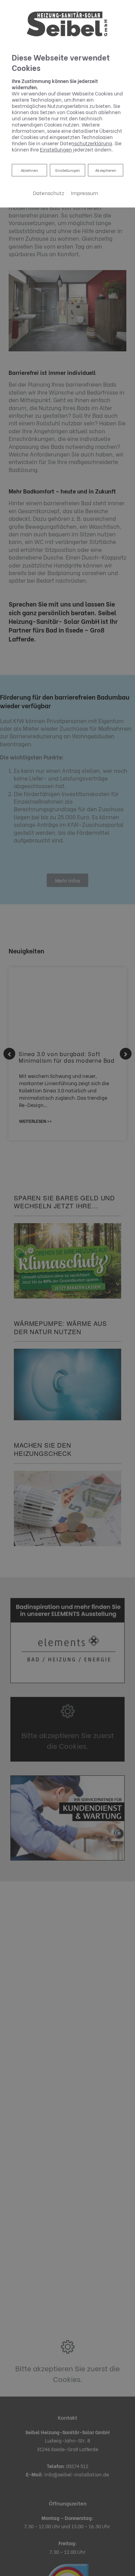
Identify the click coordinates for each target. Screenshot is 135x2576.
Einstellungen (68, 170)
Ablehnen (29, 170)
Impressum (84, 193)
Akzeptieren (106, 170)
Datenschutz (48, 193)
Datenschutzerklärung (86, 143)
